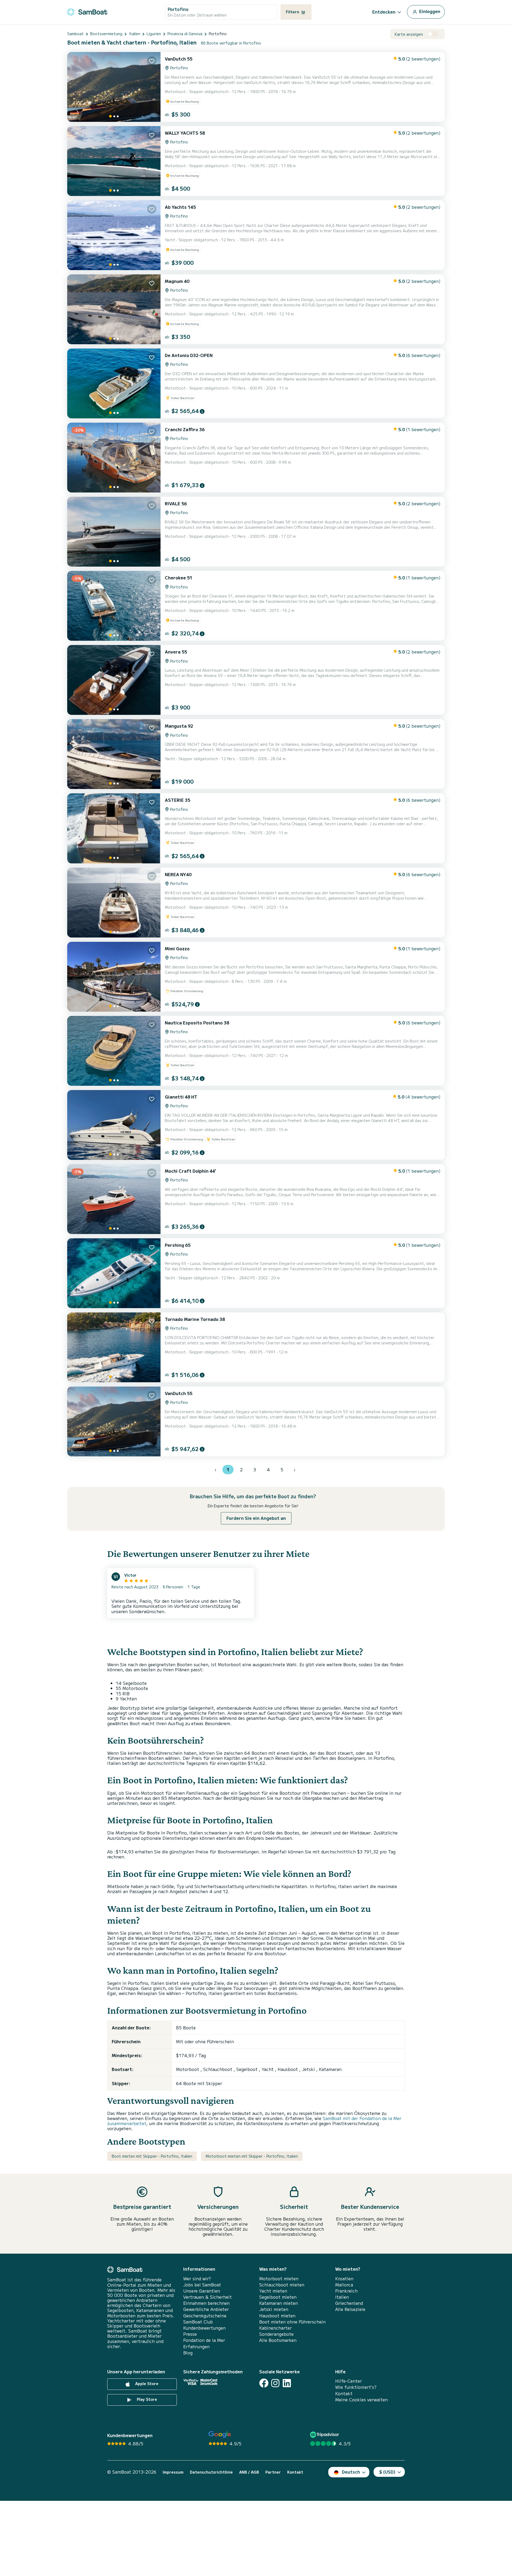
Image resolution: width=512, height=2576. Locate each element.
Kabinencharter (275, 2328)
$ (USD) (387, 2472)
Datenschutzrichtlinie (211, 2472)
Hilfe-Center (349, 2381)
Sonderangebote (276, 2334)
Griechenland (349, 2303)
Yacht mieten (273, 2291)
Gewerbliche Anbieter (206, 2309)
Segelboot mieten (278, 2297)
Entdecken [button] (384, 12)
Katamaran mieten (279, 2303)
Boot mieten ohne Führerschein (292, 2322)
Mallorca (344, 2285)
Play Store (146, 2399)
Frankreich (346, 2291)
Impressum (173, 2472)
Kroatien (344, 2279)
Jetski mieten (274, 2309)
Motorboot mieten (279, 2279)
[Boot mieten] (87, 11)
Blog (188, 2353)
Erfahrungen (196, 2347)
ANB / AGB (249, 2472)
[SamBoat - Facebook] (264, 2383)
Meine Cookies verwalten (361, 2400)
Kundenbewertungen (204, 2328)
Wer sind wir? (197, 2279)
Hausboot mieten (277, 2316)
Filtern (293, 12)
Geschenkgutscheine (205, 2316)
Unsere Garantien (202, 2291)
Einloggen (429, 11)
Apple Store (146, 2383)
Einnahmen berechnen (206, 2303)
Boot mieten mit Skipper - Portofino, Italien (152, 2156)
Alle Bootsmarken (278, 2340)
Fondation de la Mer (204, 2340)
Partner (273, 2472)
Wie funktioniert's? (356, 2387)
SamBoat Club (198, 2322)
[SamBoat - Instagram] (275, 2383)
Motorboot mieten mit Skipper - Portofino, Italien (252, 2156)
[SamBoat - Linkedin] (287, 2383)
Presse (190, 2334)
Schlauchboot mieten (282, 2285)
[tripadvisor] (325, 2435)
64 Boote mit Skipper (199, 2083)
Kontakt (344, 2393)
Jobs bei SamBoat (202, 2285)
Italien (342, 2297)
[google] (220, 2435)
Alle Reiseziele (350, 2309)
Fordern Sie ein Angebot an (256, 1518)
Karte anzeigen (409, 34)
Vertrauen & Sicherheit (207, 2297)
